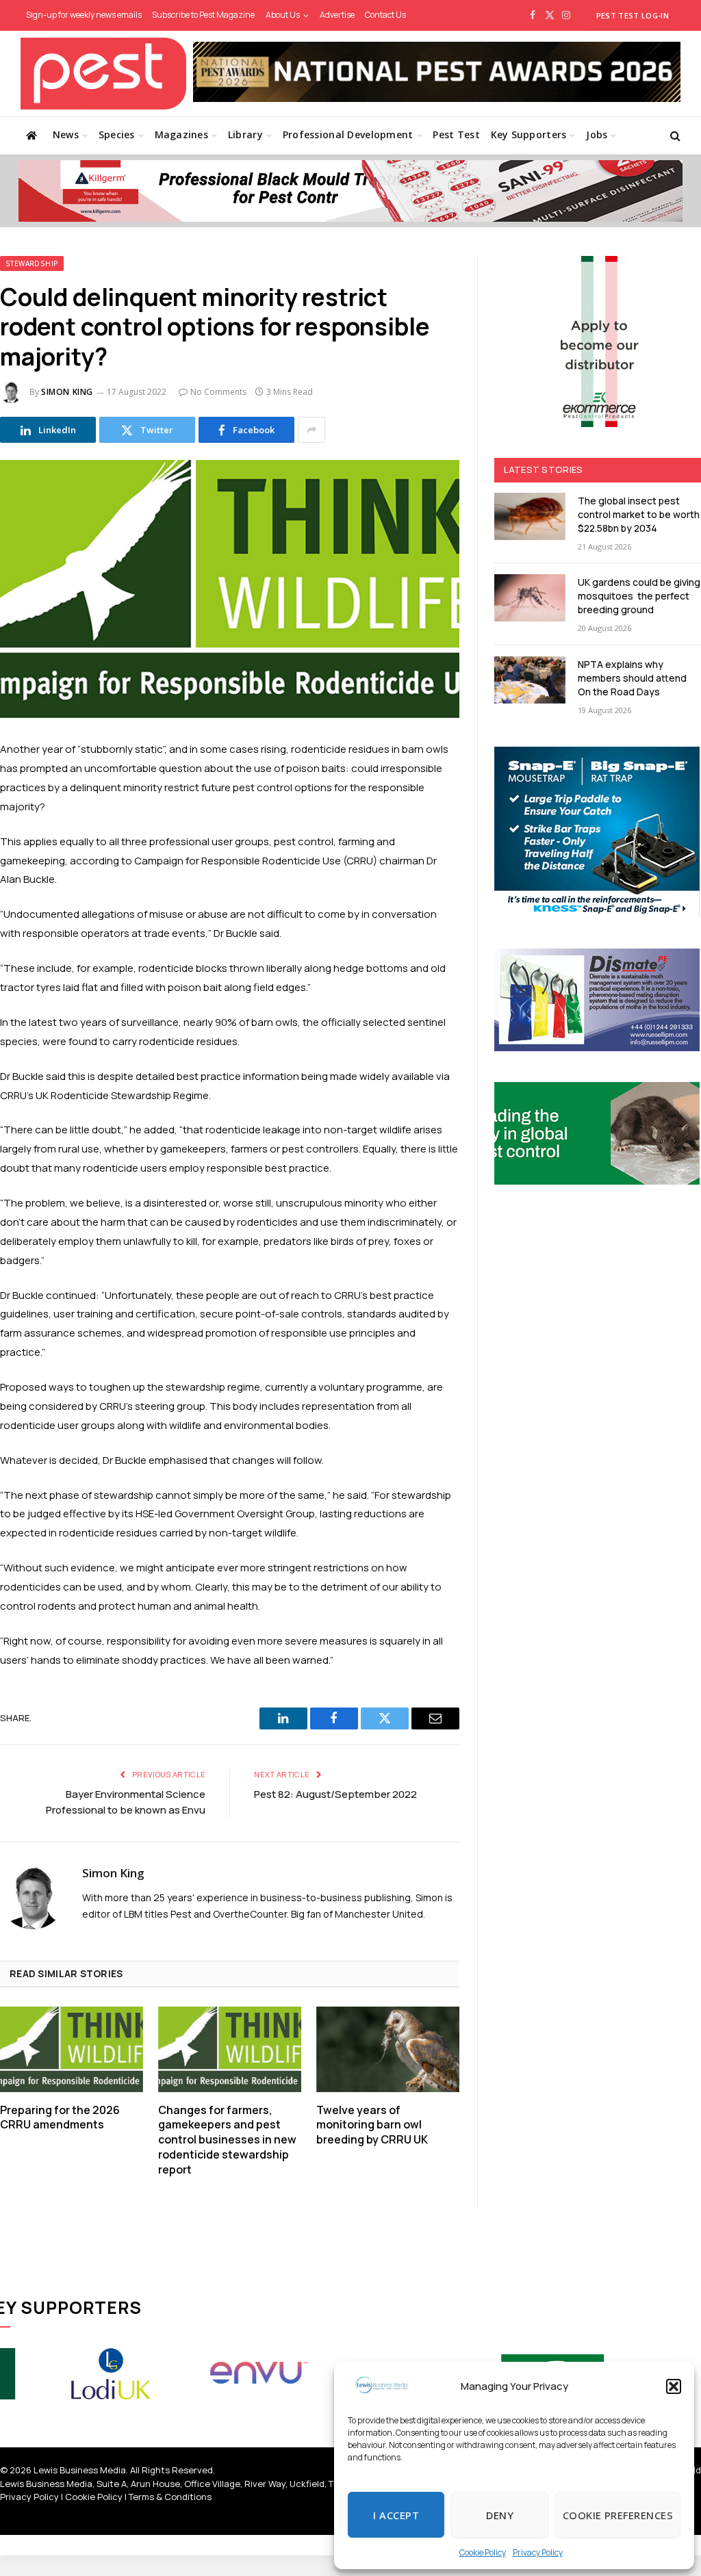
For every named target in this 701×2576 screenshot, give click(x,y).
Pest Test (456, 134)
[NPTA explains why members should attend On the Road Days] (530, 680)
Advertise (337, 15)
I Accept (396, 2515)
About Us (283, 15)
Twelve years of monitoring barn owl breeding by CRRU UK (372, 2125)
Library (245, 134)
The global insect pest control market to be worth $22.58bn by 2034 (639, 514)
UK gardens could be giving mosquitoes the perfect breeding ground (639, 596)
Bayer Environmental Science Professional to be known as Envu (126, 1802)
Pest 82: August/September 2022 (335, 1794)
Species (117, 134)
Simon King (67, 392)
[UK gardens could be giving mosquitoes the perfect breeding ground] (530, 598)
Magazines (182, 134)
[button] (674, 2386)
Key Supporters (529, 134)
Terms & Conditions (170, 2497)
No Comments (218, 392)
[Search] (674, 135)
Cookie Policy (483, 2552)
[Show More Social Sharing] (311, 430)
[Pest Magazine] (103, 74)
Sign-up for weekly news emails (84, 15)
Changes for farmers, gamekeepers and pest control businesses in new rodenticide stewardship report (227, 2140)
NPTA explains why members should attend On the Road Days (632, 678)
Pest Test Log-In (633, 15)
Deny (500, 2515)
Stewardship (32, 263)
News (66, 134)
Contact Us (385, 15)
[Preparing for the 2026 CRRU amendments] (72, 2049)
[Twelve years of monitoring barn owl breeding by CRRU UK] (388, 2049)
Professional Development (348, 134)
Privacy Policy (538, 2552)
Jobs (597, 134)
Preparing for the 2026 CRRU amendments (60, 2118)
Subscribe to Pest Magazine (203, 15)
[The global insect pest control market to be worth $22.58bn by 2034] (530, 516)
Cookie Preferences (618, 2515)
